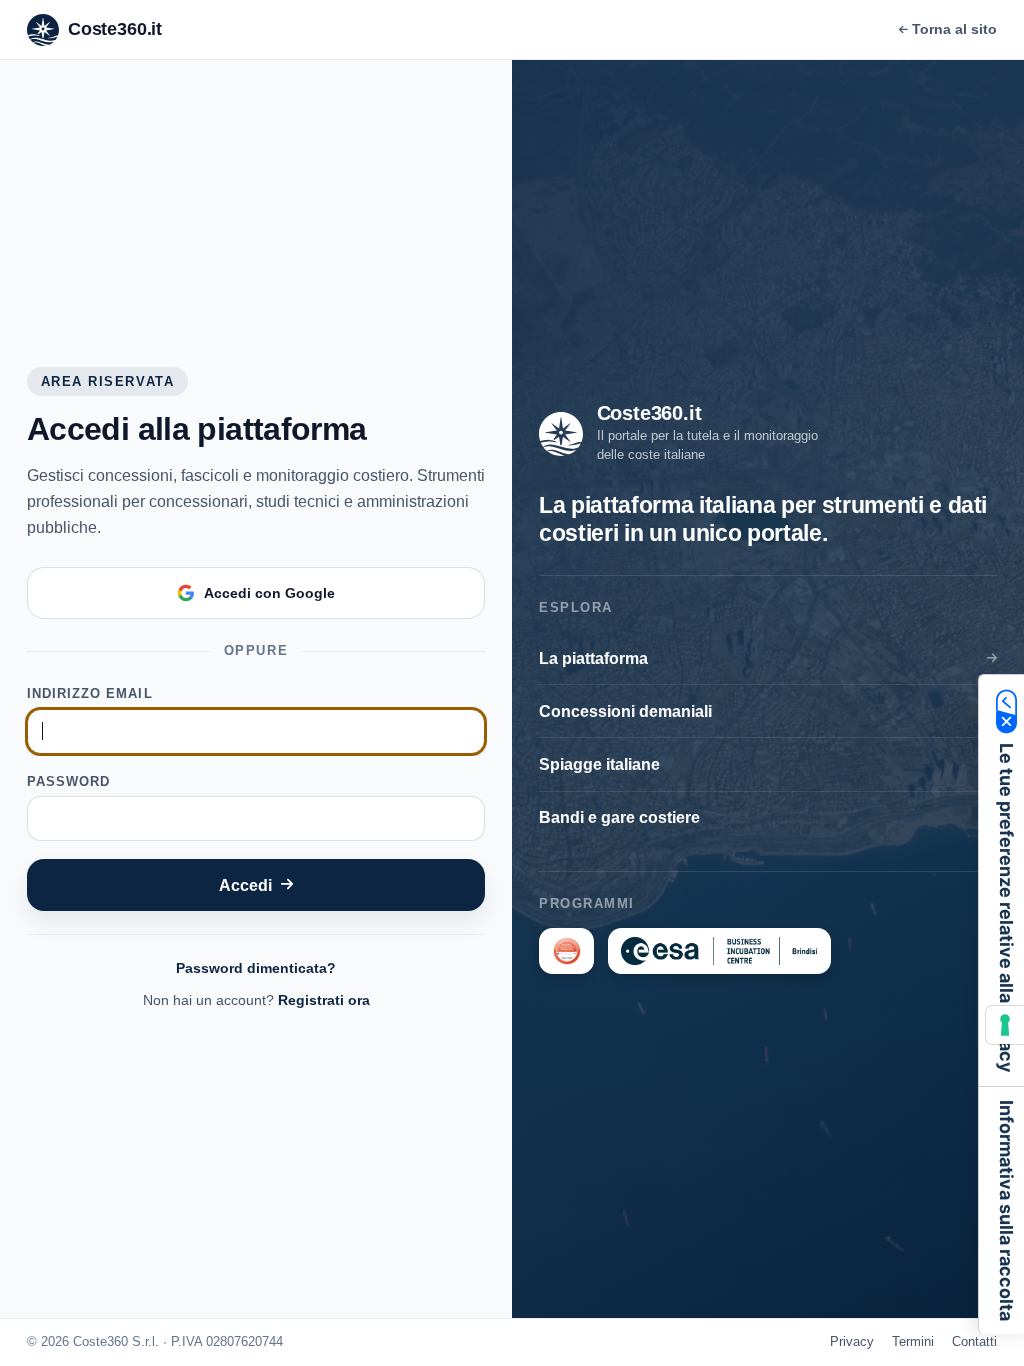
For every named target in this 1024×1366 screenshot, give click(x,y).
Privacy (852, 1341)
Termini (913, 1341)
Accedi (245, 885)
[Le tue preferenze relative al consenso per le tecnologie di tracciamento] (1005, 1025)
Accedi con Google (269, 593)
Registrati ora (324, 1000)
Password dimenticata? (256, 968)
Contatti (974, 1341)
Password (68, 781)
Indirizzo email (90, 693)
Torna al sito (954, 29)
